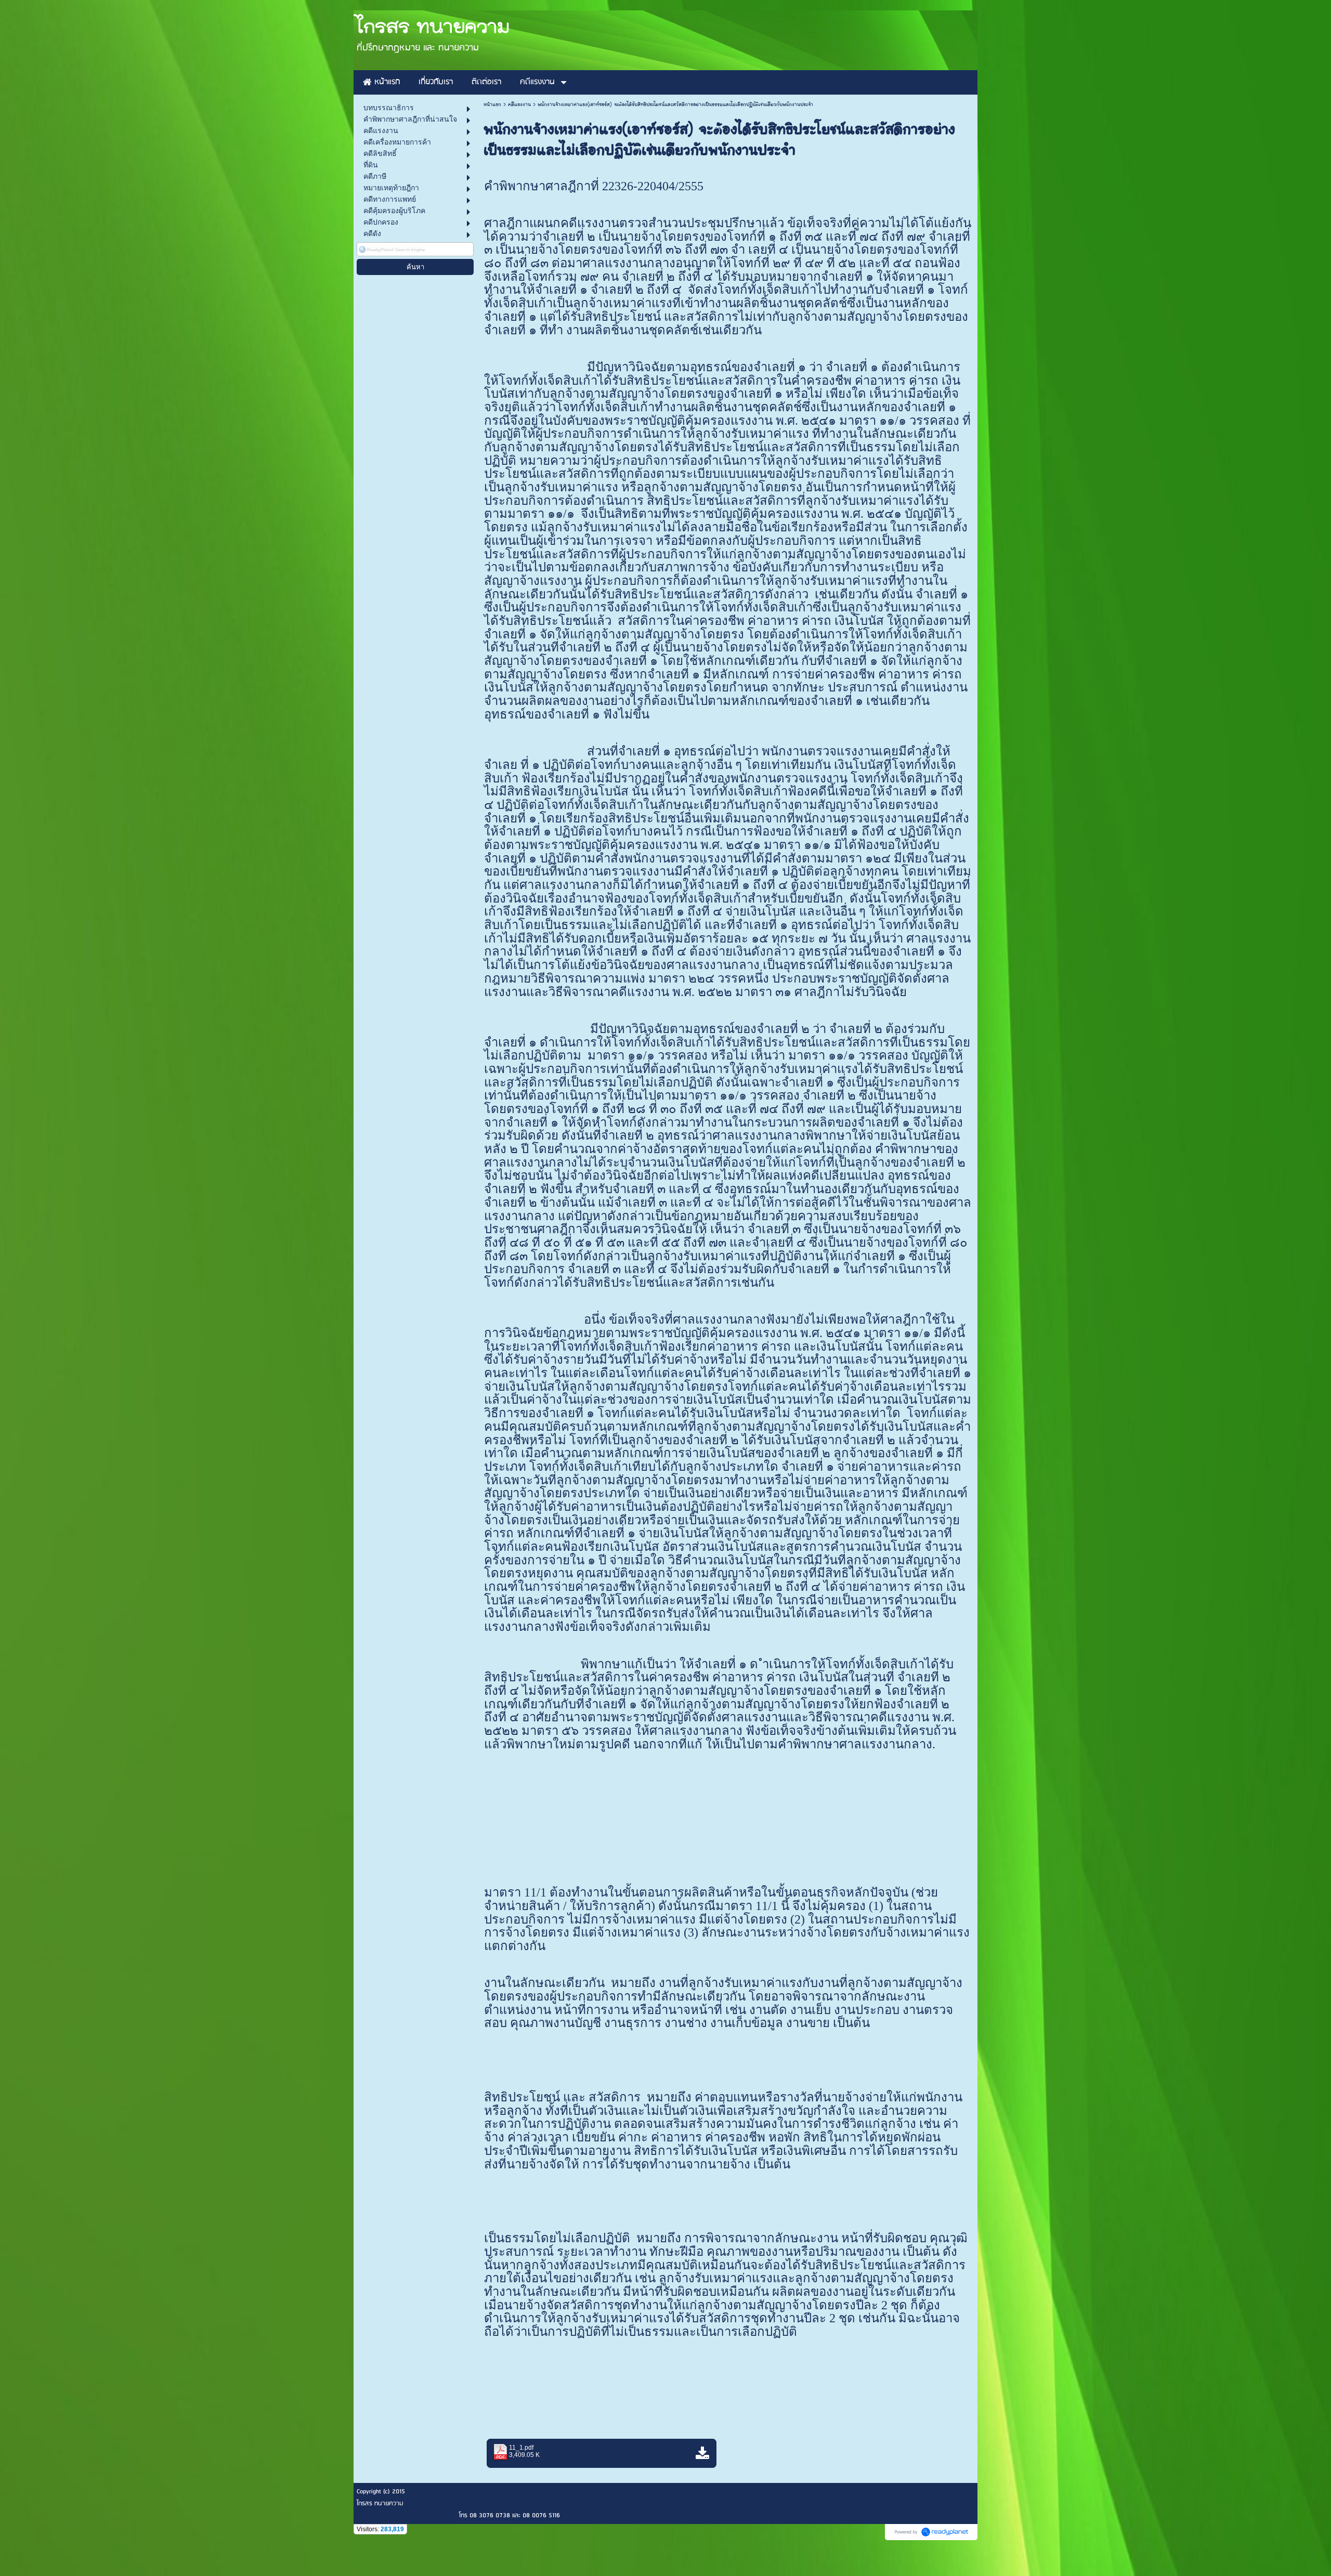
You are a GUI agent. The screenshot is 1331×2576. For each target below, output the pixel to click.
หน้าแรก (492, 104)
